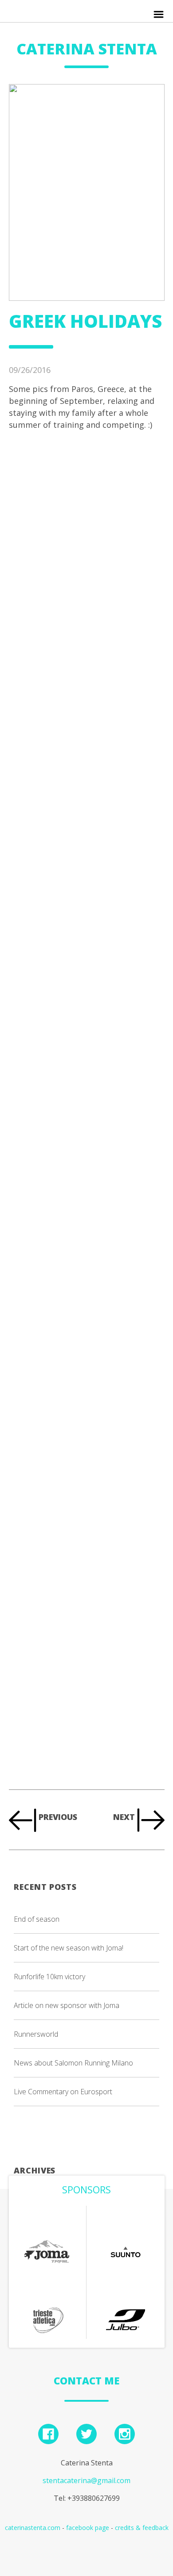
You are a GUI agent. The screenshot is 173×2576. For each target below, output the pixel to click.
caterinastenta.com (33, 2528)
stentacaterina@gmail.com (86, 2480)
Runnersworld (36, 2034)
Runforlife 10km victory (49, 1977)
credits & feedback (142, 2528)
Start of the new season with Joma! (69, 1948)
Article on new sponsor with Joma (67, 2005)
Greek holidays (85, 321)
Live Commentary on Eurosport (63, 2092)
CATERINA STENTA (87, 49)
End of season (37, 1919)
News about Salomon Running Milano (73, 2063)
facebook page (88, 2528)
